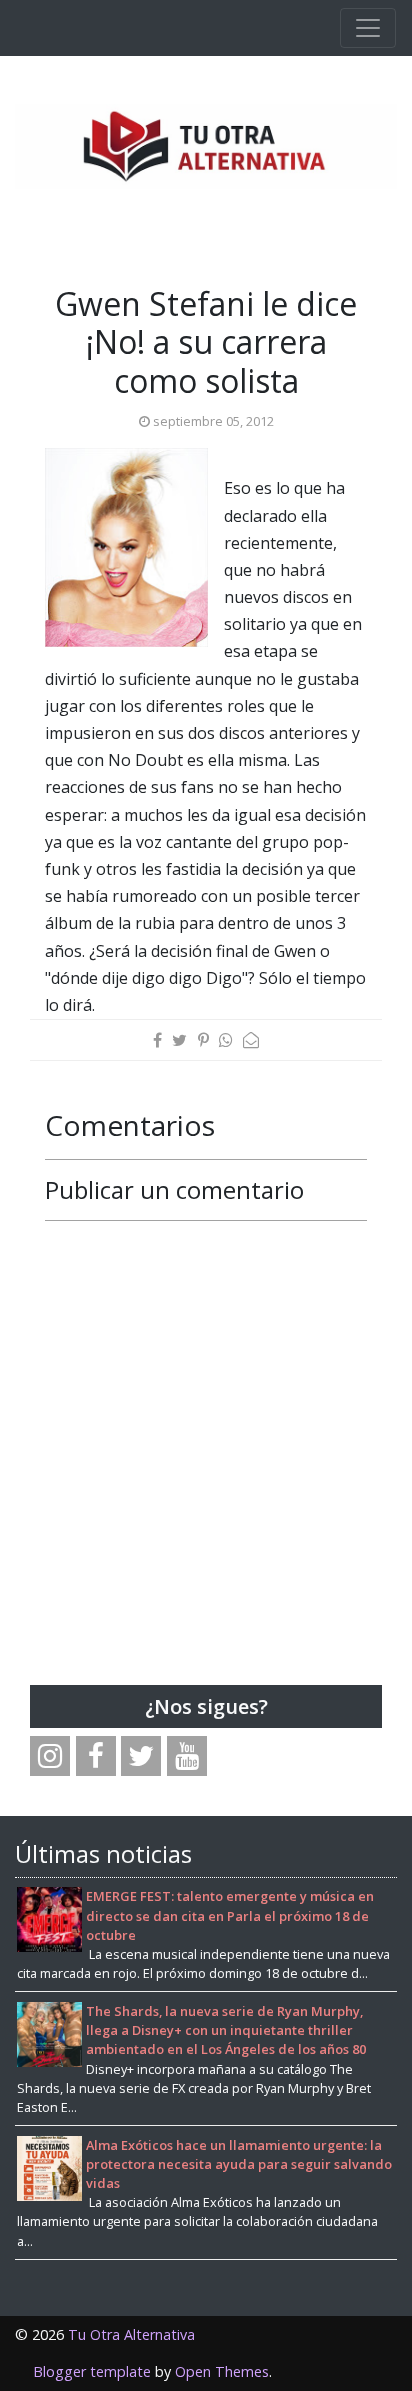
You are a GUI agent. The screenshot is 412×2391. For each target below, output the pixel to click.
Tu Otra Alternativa (131, 2334)
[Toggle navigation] (368, 28)
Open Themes (222, 2371)
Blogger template (92, 2371)
